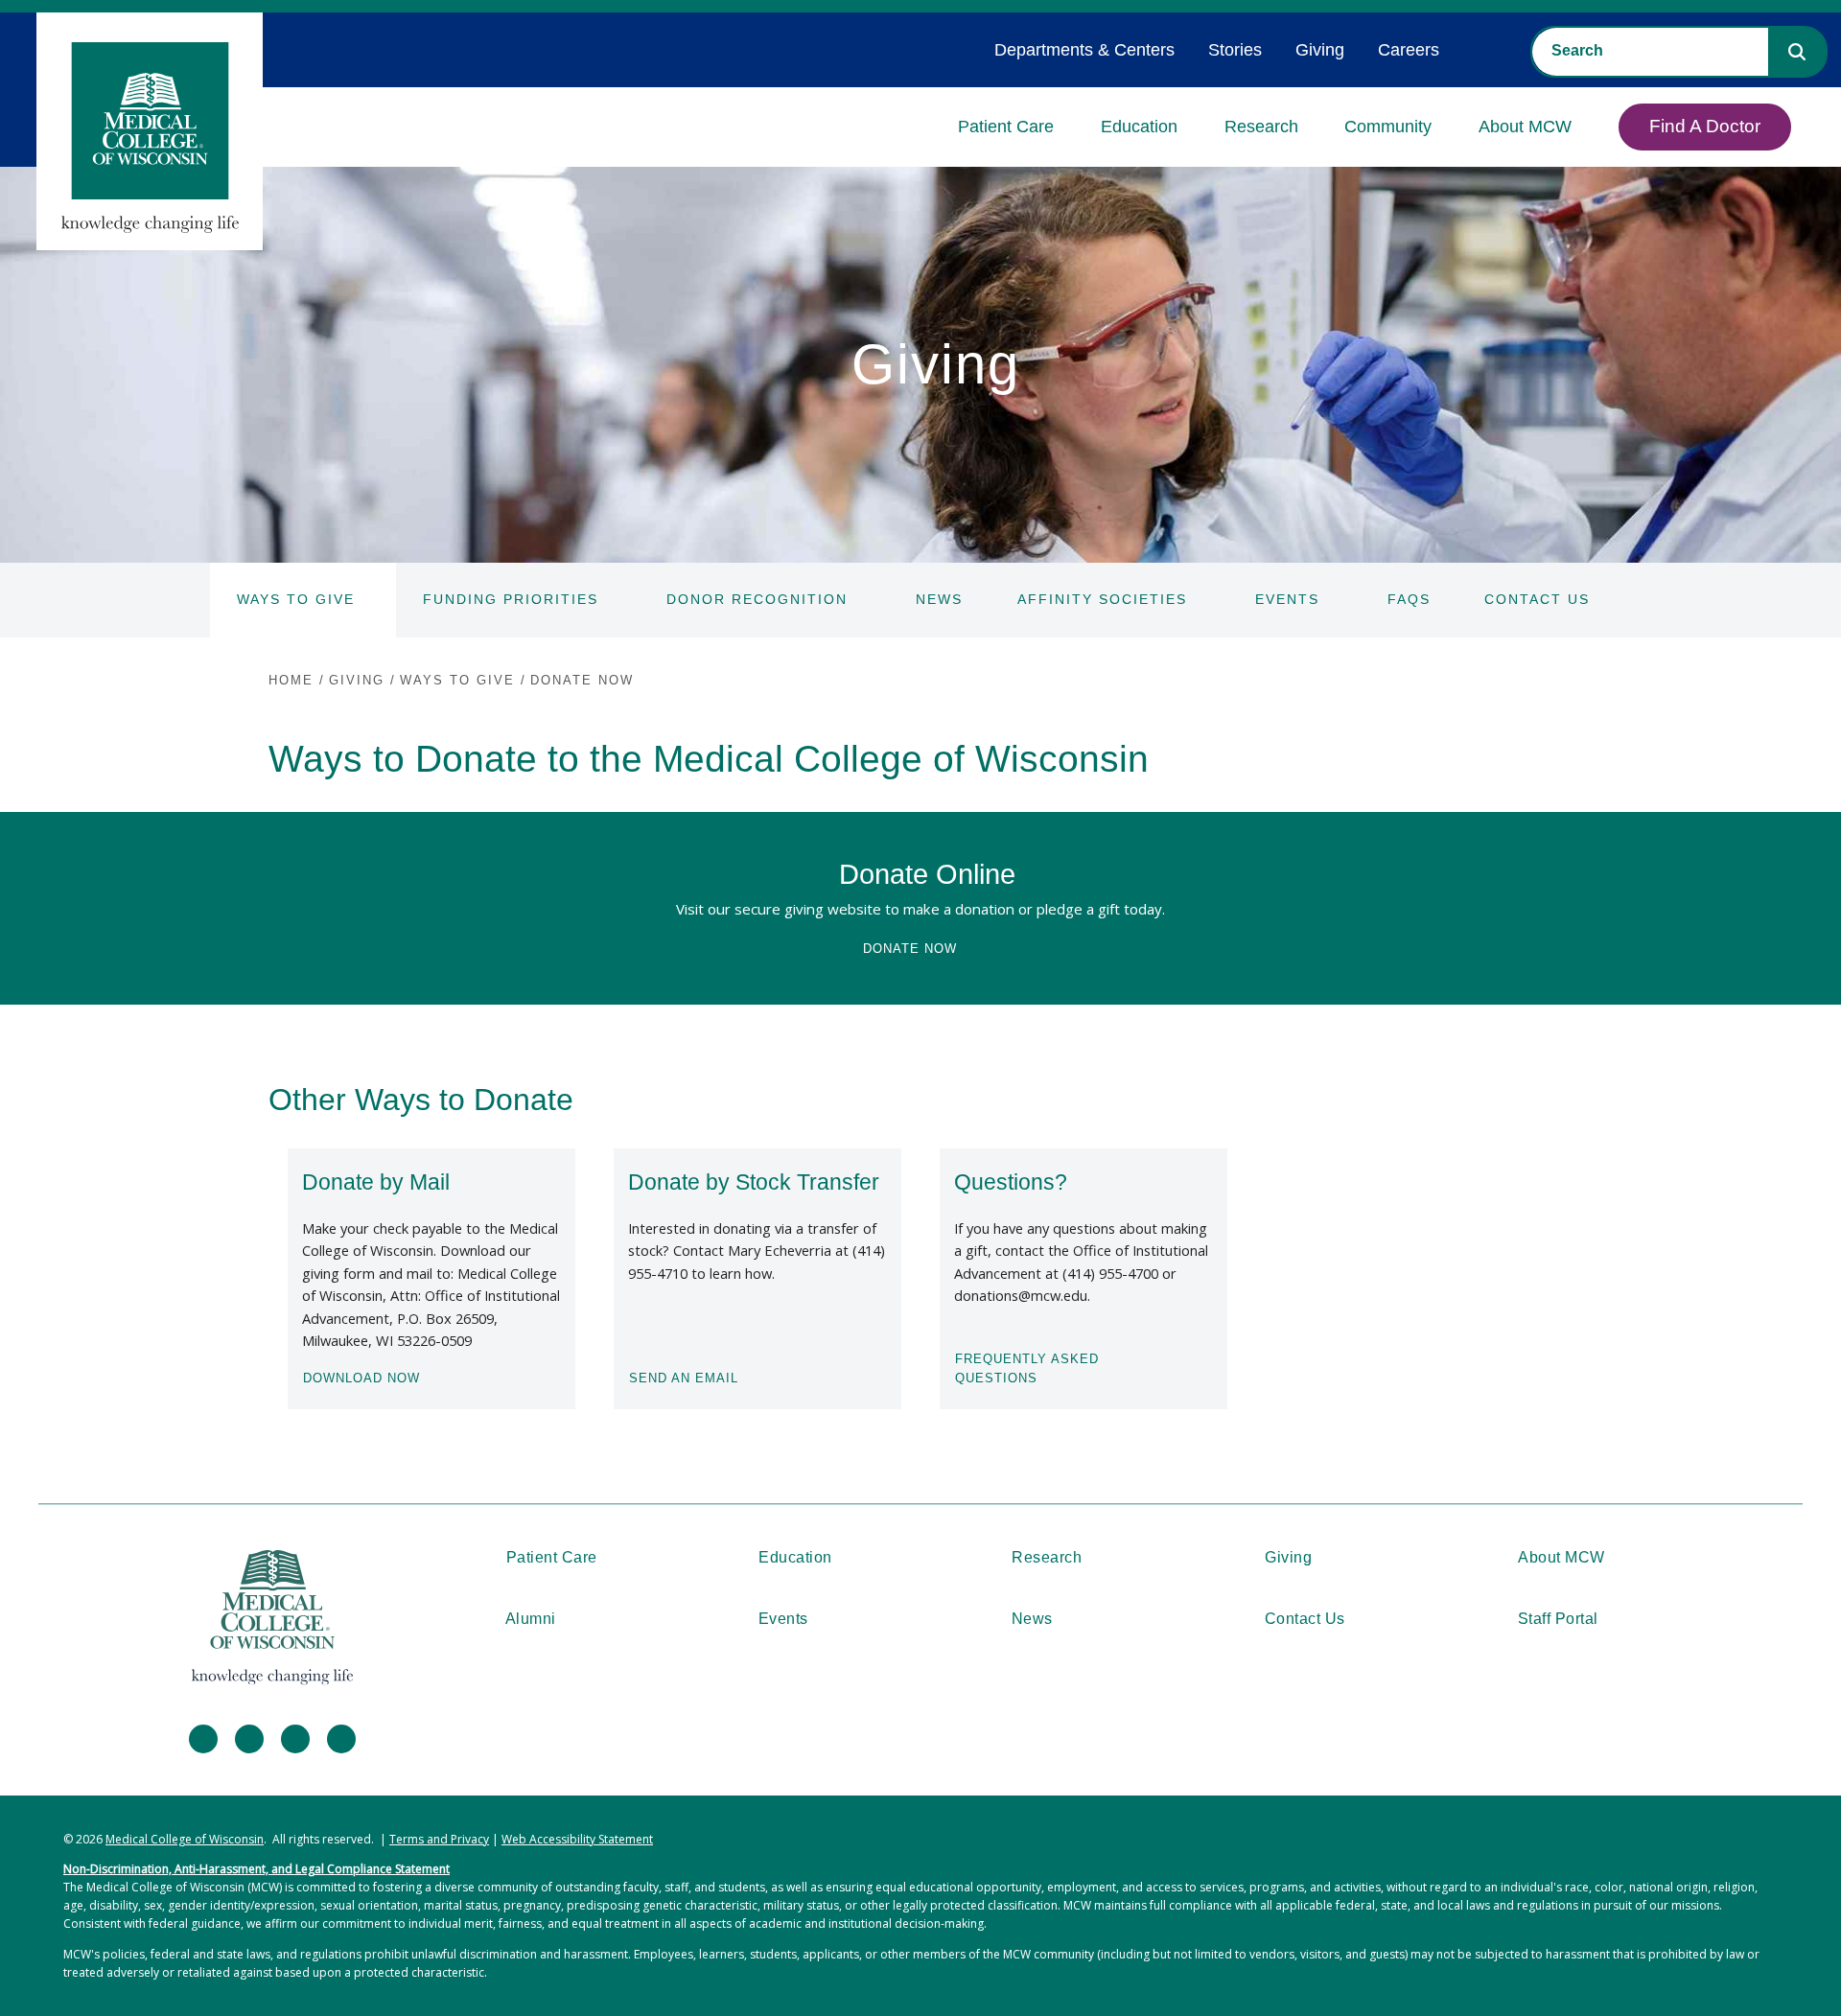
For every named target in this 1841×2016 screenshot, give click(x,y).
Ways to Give (296, 599)
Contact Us (1537, 599)
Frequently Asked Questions (1027, 1368)
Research (1261, 127)
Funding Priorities (511, 599)
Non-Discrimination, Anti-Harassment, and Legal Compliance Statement (256, 1869)
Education (1139, 127)
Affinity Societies (1102, 599)
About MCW (1525, 127)
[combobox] (1650, 51)
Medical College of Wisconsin (185, 1839)
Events (1287, 599)
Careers (1409, 50)
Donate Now (910, 949)
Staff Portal (1558, 1619)
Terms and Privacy (439, 1839)
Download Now (361, 1378)
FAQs (1409, 599)
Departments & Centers (1084, 50)
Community (1388, 127)
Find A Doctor (1705, 126)
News (939, 599)
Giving (1320, 50)
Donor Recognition (757, 599)
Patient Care (1006, 127)
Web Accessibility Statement (577, 1839)
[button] (1797, 52)
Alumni (531, 1619)
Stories (1235, 50)
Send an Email (684, 1378)
